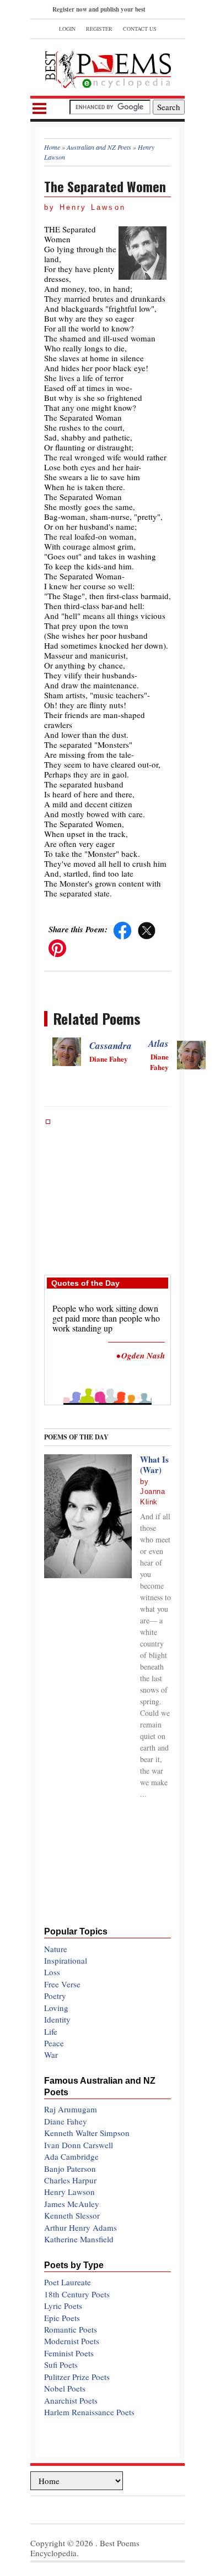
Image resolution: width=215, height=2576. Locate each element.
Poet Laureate (68, 2282)
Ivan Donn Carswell (79, 2145)
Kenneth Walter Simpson (87, 2133)
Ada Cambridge (71, 2156)
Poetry (55, 1996)
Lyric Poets (63, 2306)
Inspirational (66, 1960)
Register (99, 29)
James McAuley (72, 2204)
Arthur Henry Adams (80, 2227)
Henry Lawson (69, 2192)
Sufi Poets (61, 2365)
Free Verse (62, 1984)
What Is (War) (154, 1465)
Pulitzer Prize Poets (77, 2377)
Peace (54, 2043)
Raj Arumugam (71, 2109)
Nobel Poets (65, 2388)
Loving (56, 2008)
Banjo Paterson (70, 2169)
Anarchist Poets (71, 2400)
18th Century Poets (77, 2294)
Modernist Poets (72, 2341)
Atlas (158, 1044)
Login (67, 29)
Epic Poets (62, 2318)
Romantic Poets (71, 2329)
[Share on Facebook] (122, 929)
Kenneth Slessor (72, 2215)
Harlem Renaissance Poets (89, 2412)
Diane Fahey (66, 2121)
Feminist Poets (69, 2353)
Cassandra (111, 1046)
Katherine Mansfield (79, 2239)
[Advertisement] (108, 1192)
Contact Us (140, 29)
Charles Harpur (70, 2180)
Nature (56, 1949)
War (51, 2055)
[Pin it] (57, 947)
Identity (57, 2019)
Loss (52, 1972)
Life (51, 2031)
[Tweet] (147, 929)
